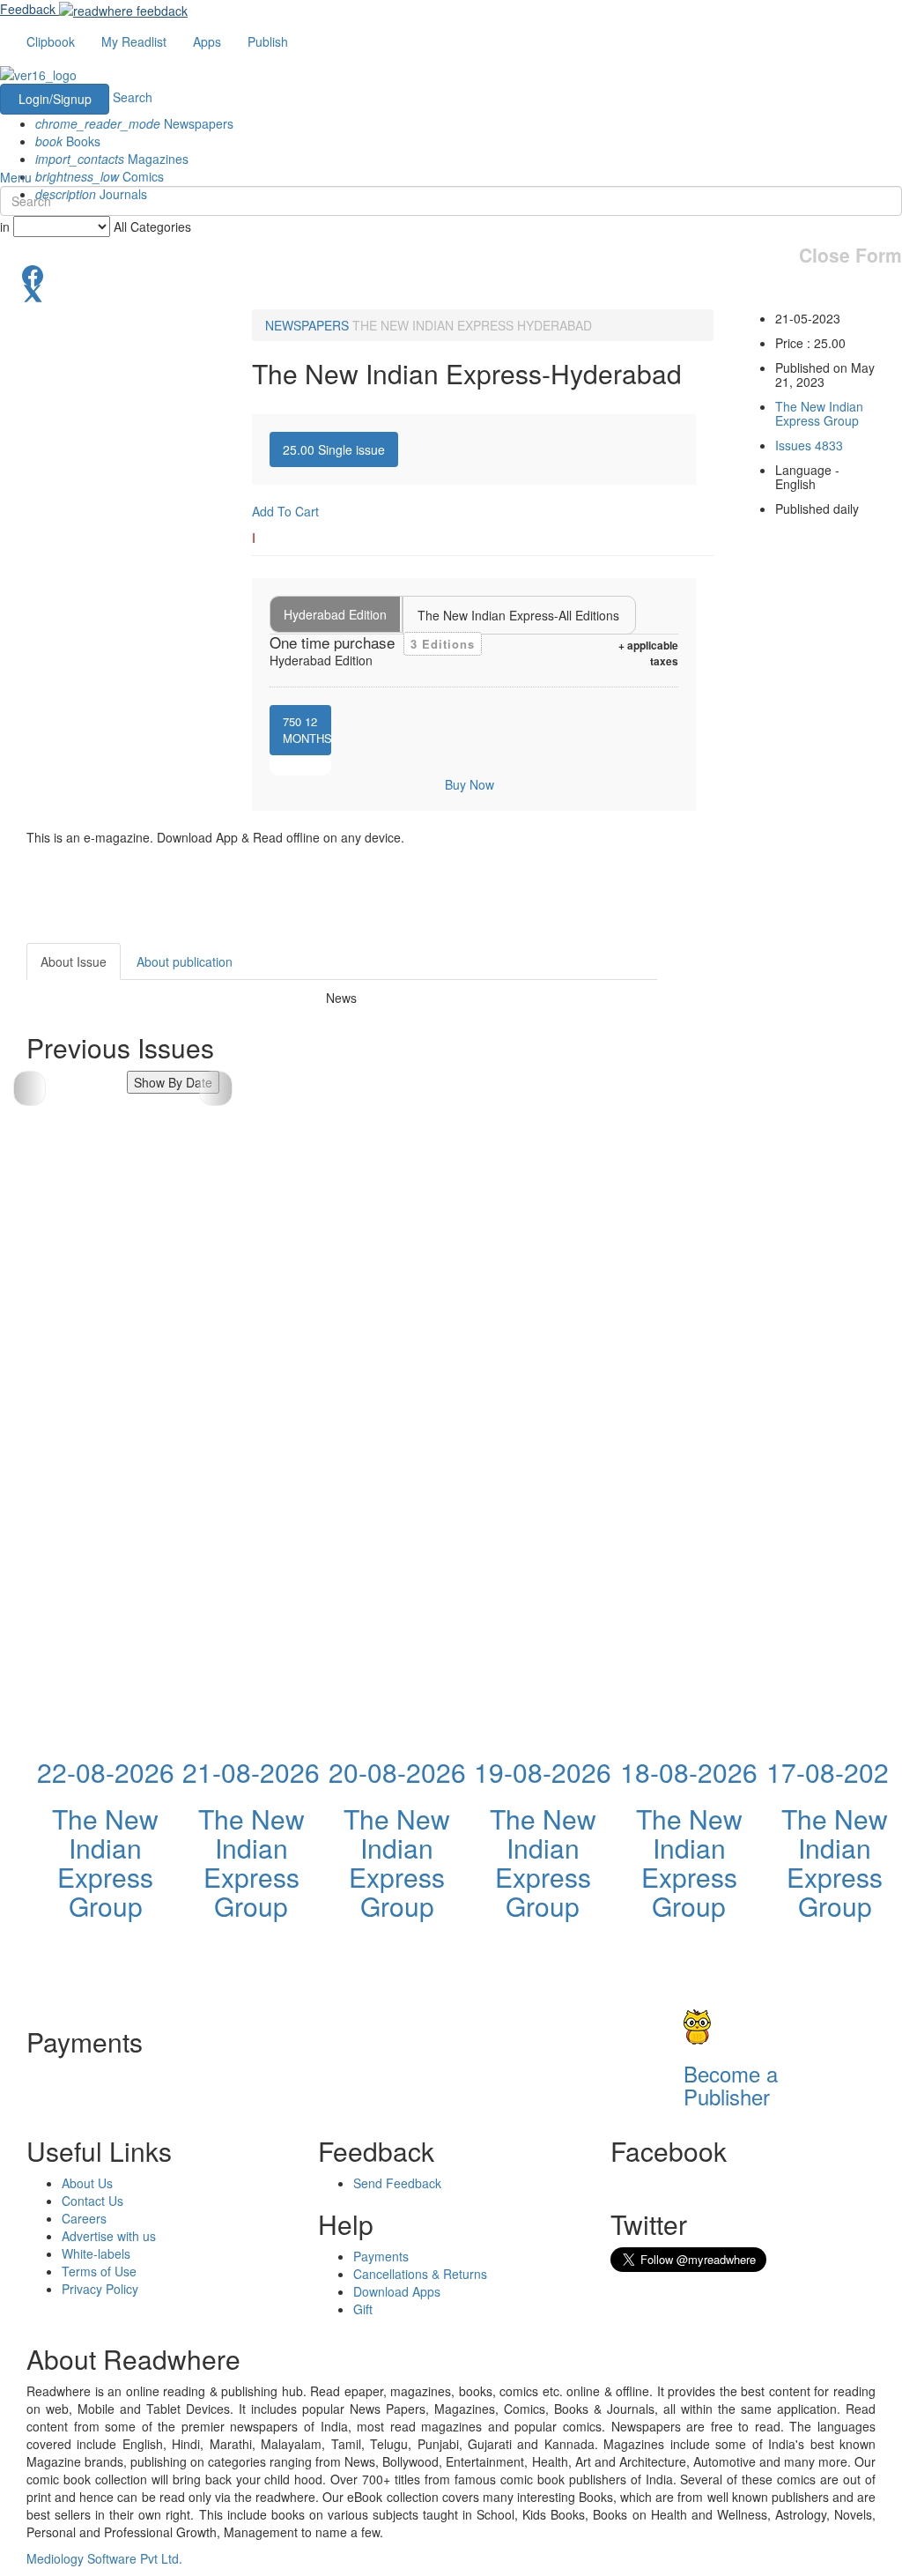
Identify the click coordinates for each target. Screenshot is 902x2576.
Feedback (28, 9)
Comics (100, 176)
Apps (207, 41)
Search (133, 97)
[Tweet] (451, 292)
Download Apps (397, 2291)
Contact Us (92, 2201)
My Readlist (134, 41)
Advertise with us (109, 2236)
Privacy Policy (100, 2289)
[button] (215, 1088)
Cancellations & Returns (420, 2274)
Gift (363, 2309)
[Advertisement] (793, 1207)
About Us (87, 2183)
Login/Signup (55, 99)
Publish (268, 41)
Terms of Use (99, 2271)
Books (68, 141)
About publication (185, 961)
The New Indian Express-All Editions (518, 615)
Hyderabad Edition (335, 614)
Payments (381, 2256)
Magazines (112, 159)
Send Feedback (397, 2183)
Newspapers (134, 123)
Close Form (850, 255)
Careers (84, 2218)
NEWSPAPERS (307, 325)
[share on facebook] (451, 274)
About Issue (74, 961)
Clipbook (51, 41)
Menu (16, 177)
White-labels (96, 2253)
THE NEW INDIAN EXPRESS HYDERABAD (472, 325)
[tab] (334, 449)
